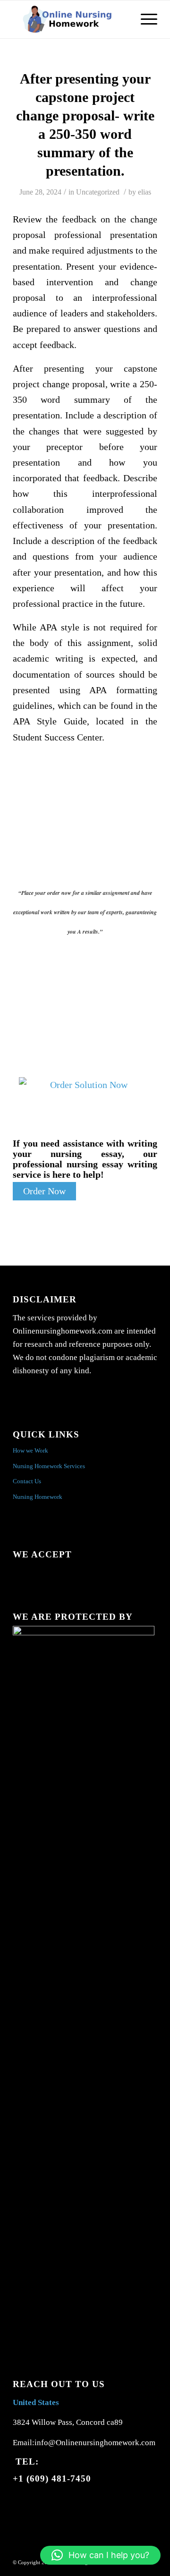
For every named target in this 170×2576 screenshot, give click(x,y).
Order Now (44, 1191)
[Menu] (144, 19)
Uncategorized (98, 192)
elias (144, 192)
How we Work (30, 1450)
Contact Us (27, 1481)
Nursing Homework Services (49, 1466)
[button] (100, 2555)
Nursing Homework (38, 1497)
